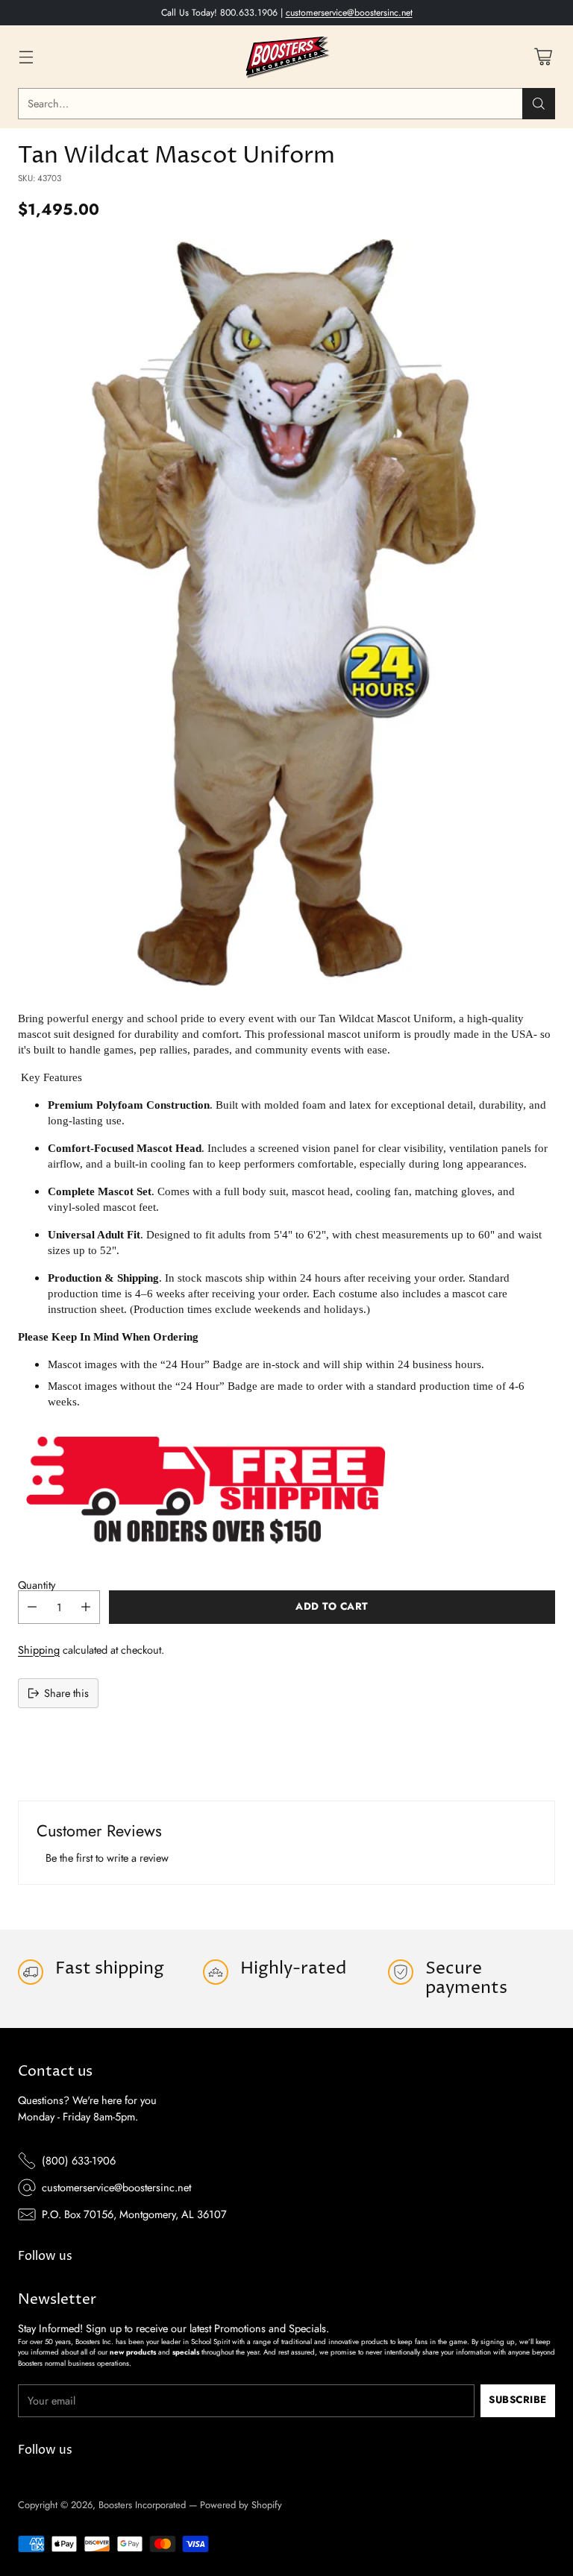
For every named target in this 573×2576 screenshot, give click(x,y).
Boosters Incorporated (142, 2505)
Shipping (39, 1650)
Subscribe (518, 2400)
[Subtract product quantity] (32, 1607)
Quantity (37, 1585)
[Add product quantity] (86, 1607)
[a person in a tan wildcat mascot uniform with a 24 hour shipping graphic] (286, 613)
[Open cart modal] (543, 56)
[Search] (539, 104)
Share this (66, 1693)
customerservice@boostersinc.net (349, 13)
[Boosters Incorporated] (286, 57)
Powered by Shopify (241, 2505)
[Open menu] (26, 56)
